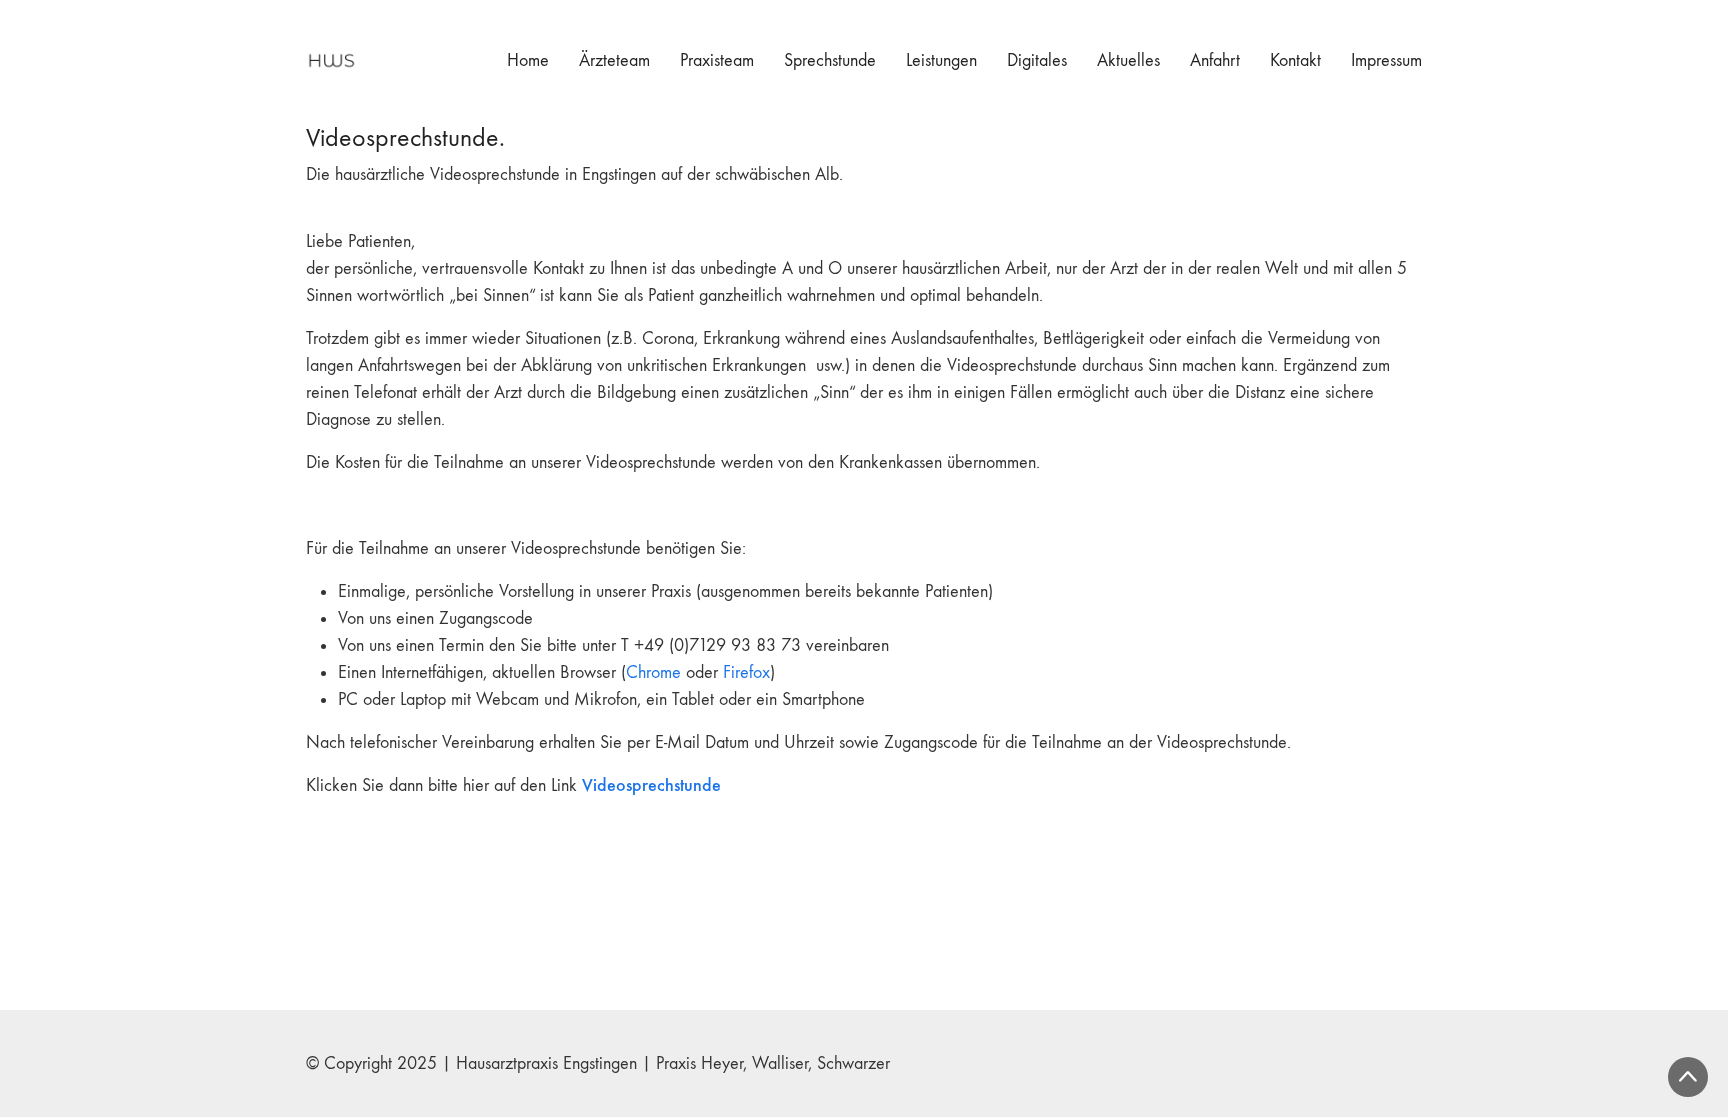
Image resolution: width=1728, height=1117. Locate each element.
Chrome (653, 672)
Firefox (746, 672)
